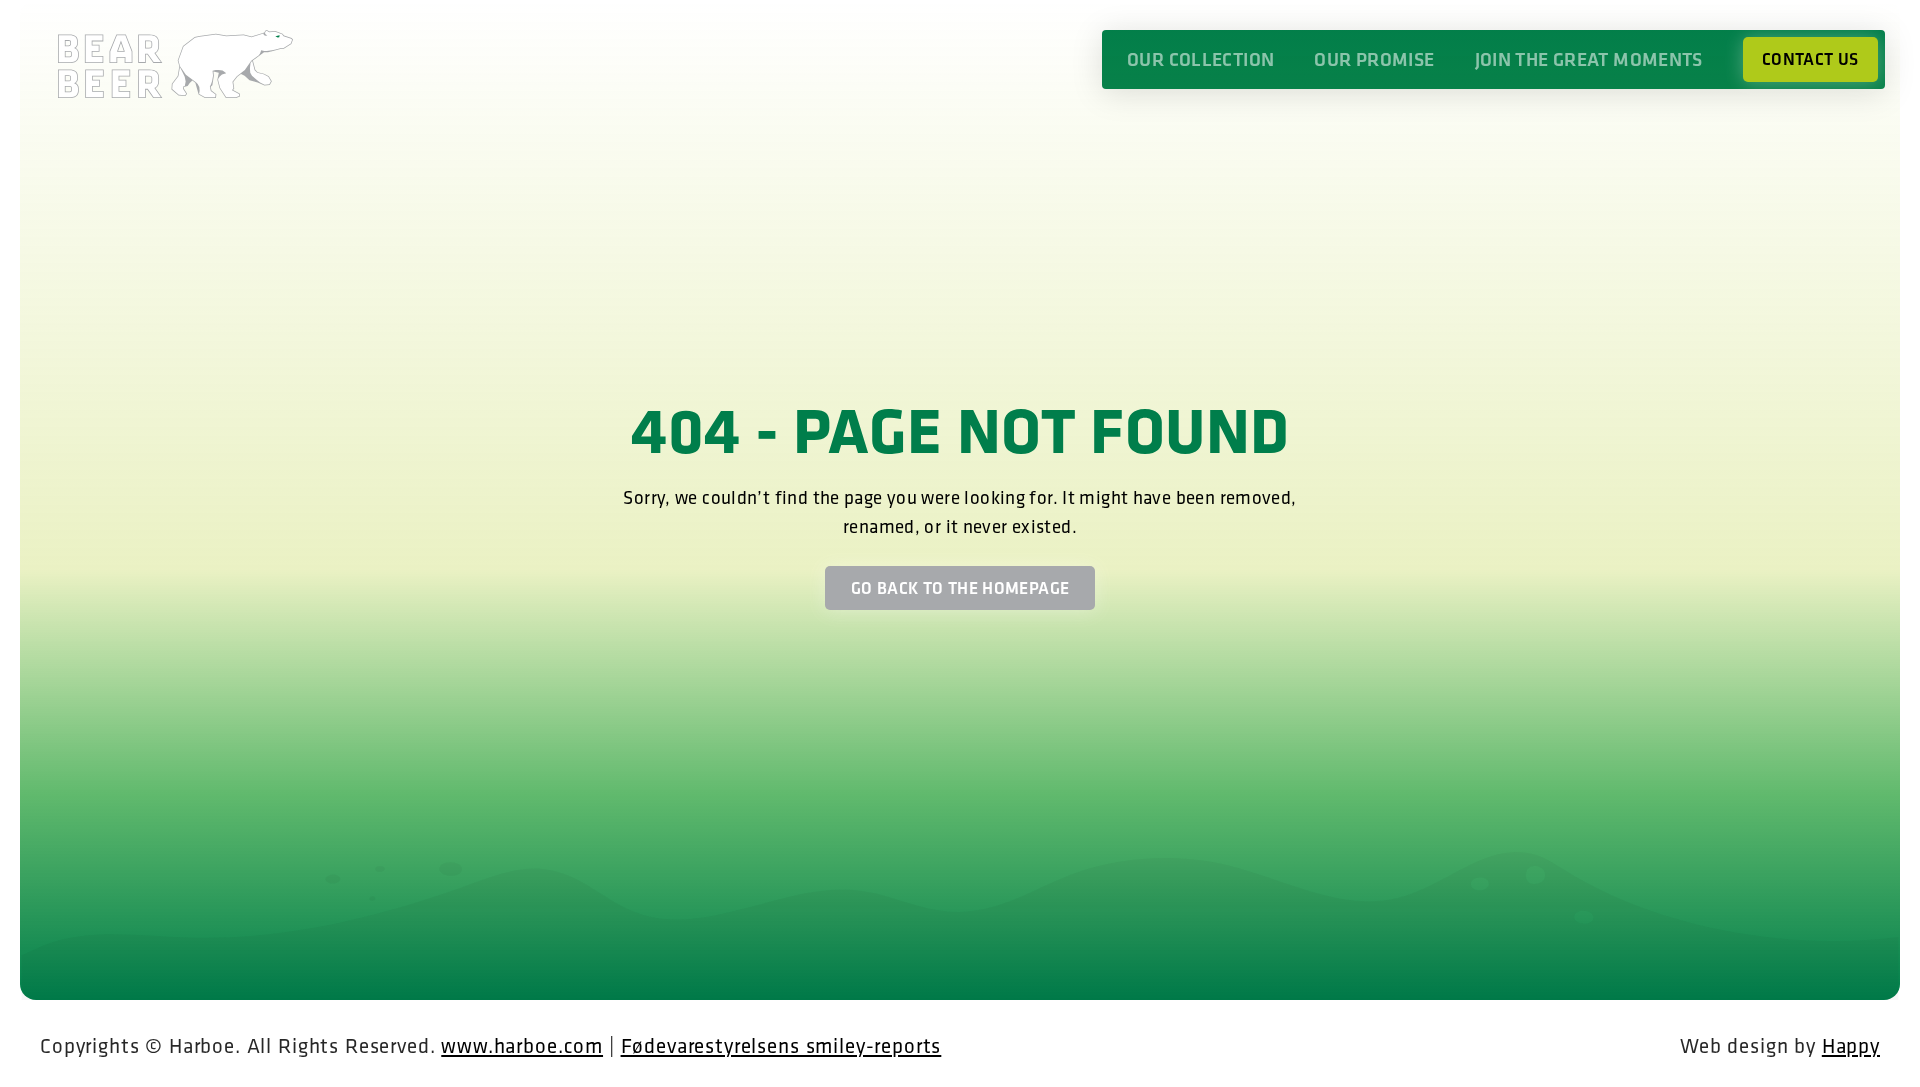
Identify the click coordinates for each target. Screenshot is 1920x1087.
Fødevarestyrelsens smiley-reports (781, 1045)
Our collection (1200, 59)
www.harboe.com (522, 1045)
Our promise (1374, 59)
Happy (1851, 1045)
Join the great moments (1589, 59)
